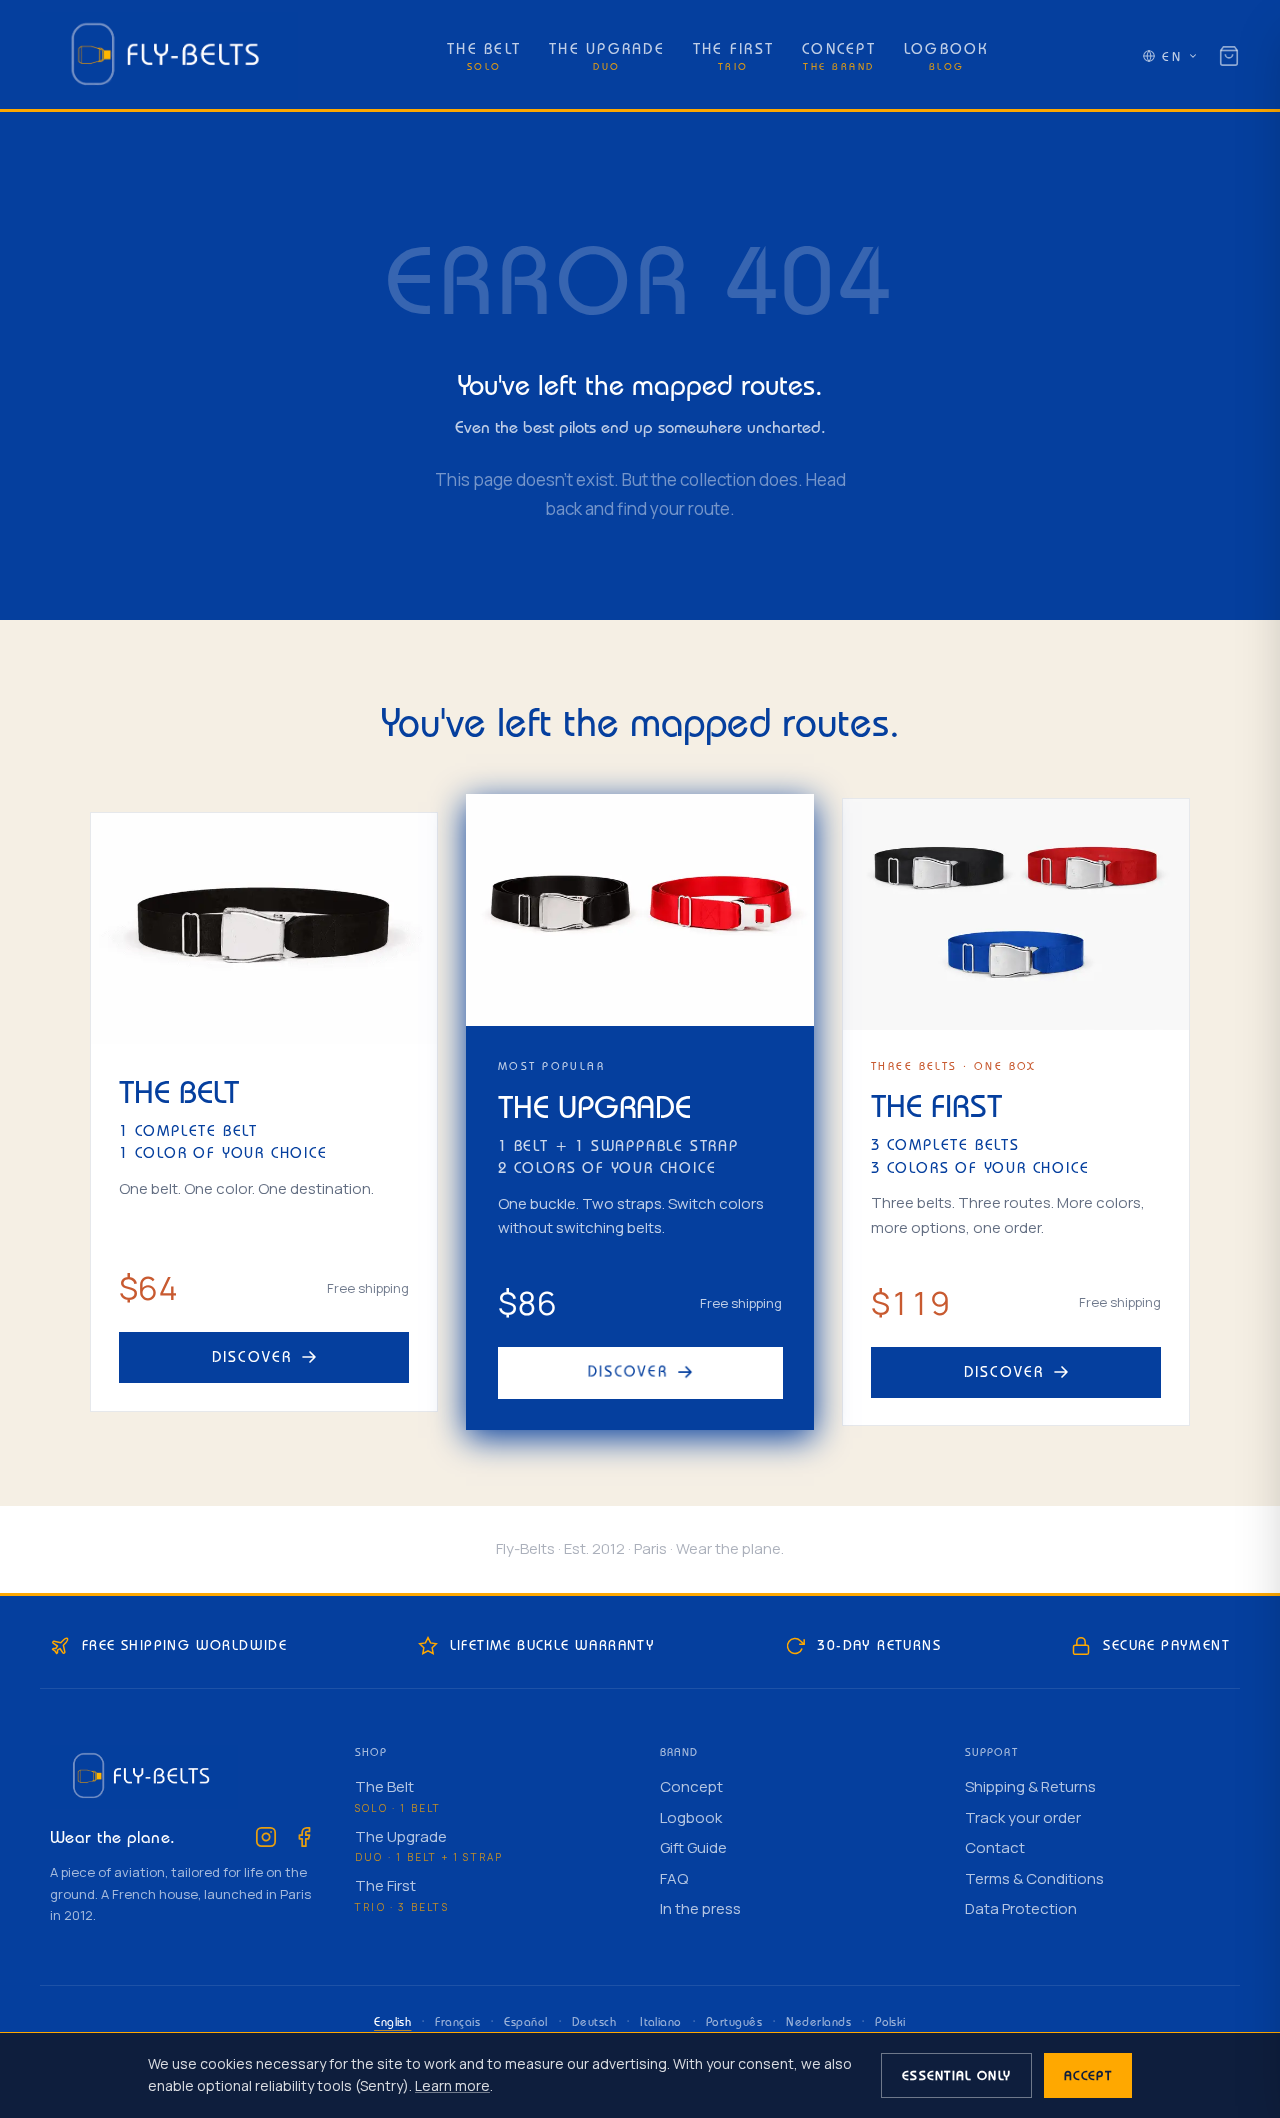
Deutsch (594, 2021)
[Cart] (1229, 56)
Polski (890, 2021)
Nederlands (818, 2021)
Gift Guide (693, 1847)
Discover (252, 1357)
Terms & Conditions (1034, 1878)
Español (525, 2021)
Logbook (691, 1817)
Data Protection (1021, 1908)
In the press (700, 1908)
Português (734, 2021)
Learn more (452, 2085)
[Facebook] (304, 1837)
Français (457, 2021)
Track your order (1023, 1817)
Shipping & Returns (1030, 1786)
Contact (995, 1847)
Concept (691, 1786)
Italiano (661, 2021)
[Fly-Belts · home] (169, 56)
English (392, 2021)
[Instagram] (266, 1837)
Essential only (956, 2075)
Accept (1088, 2075)
